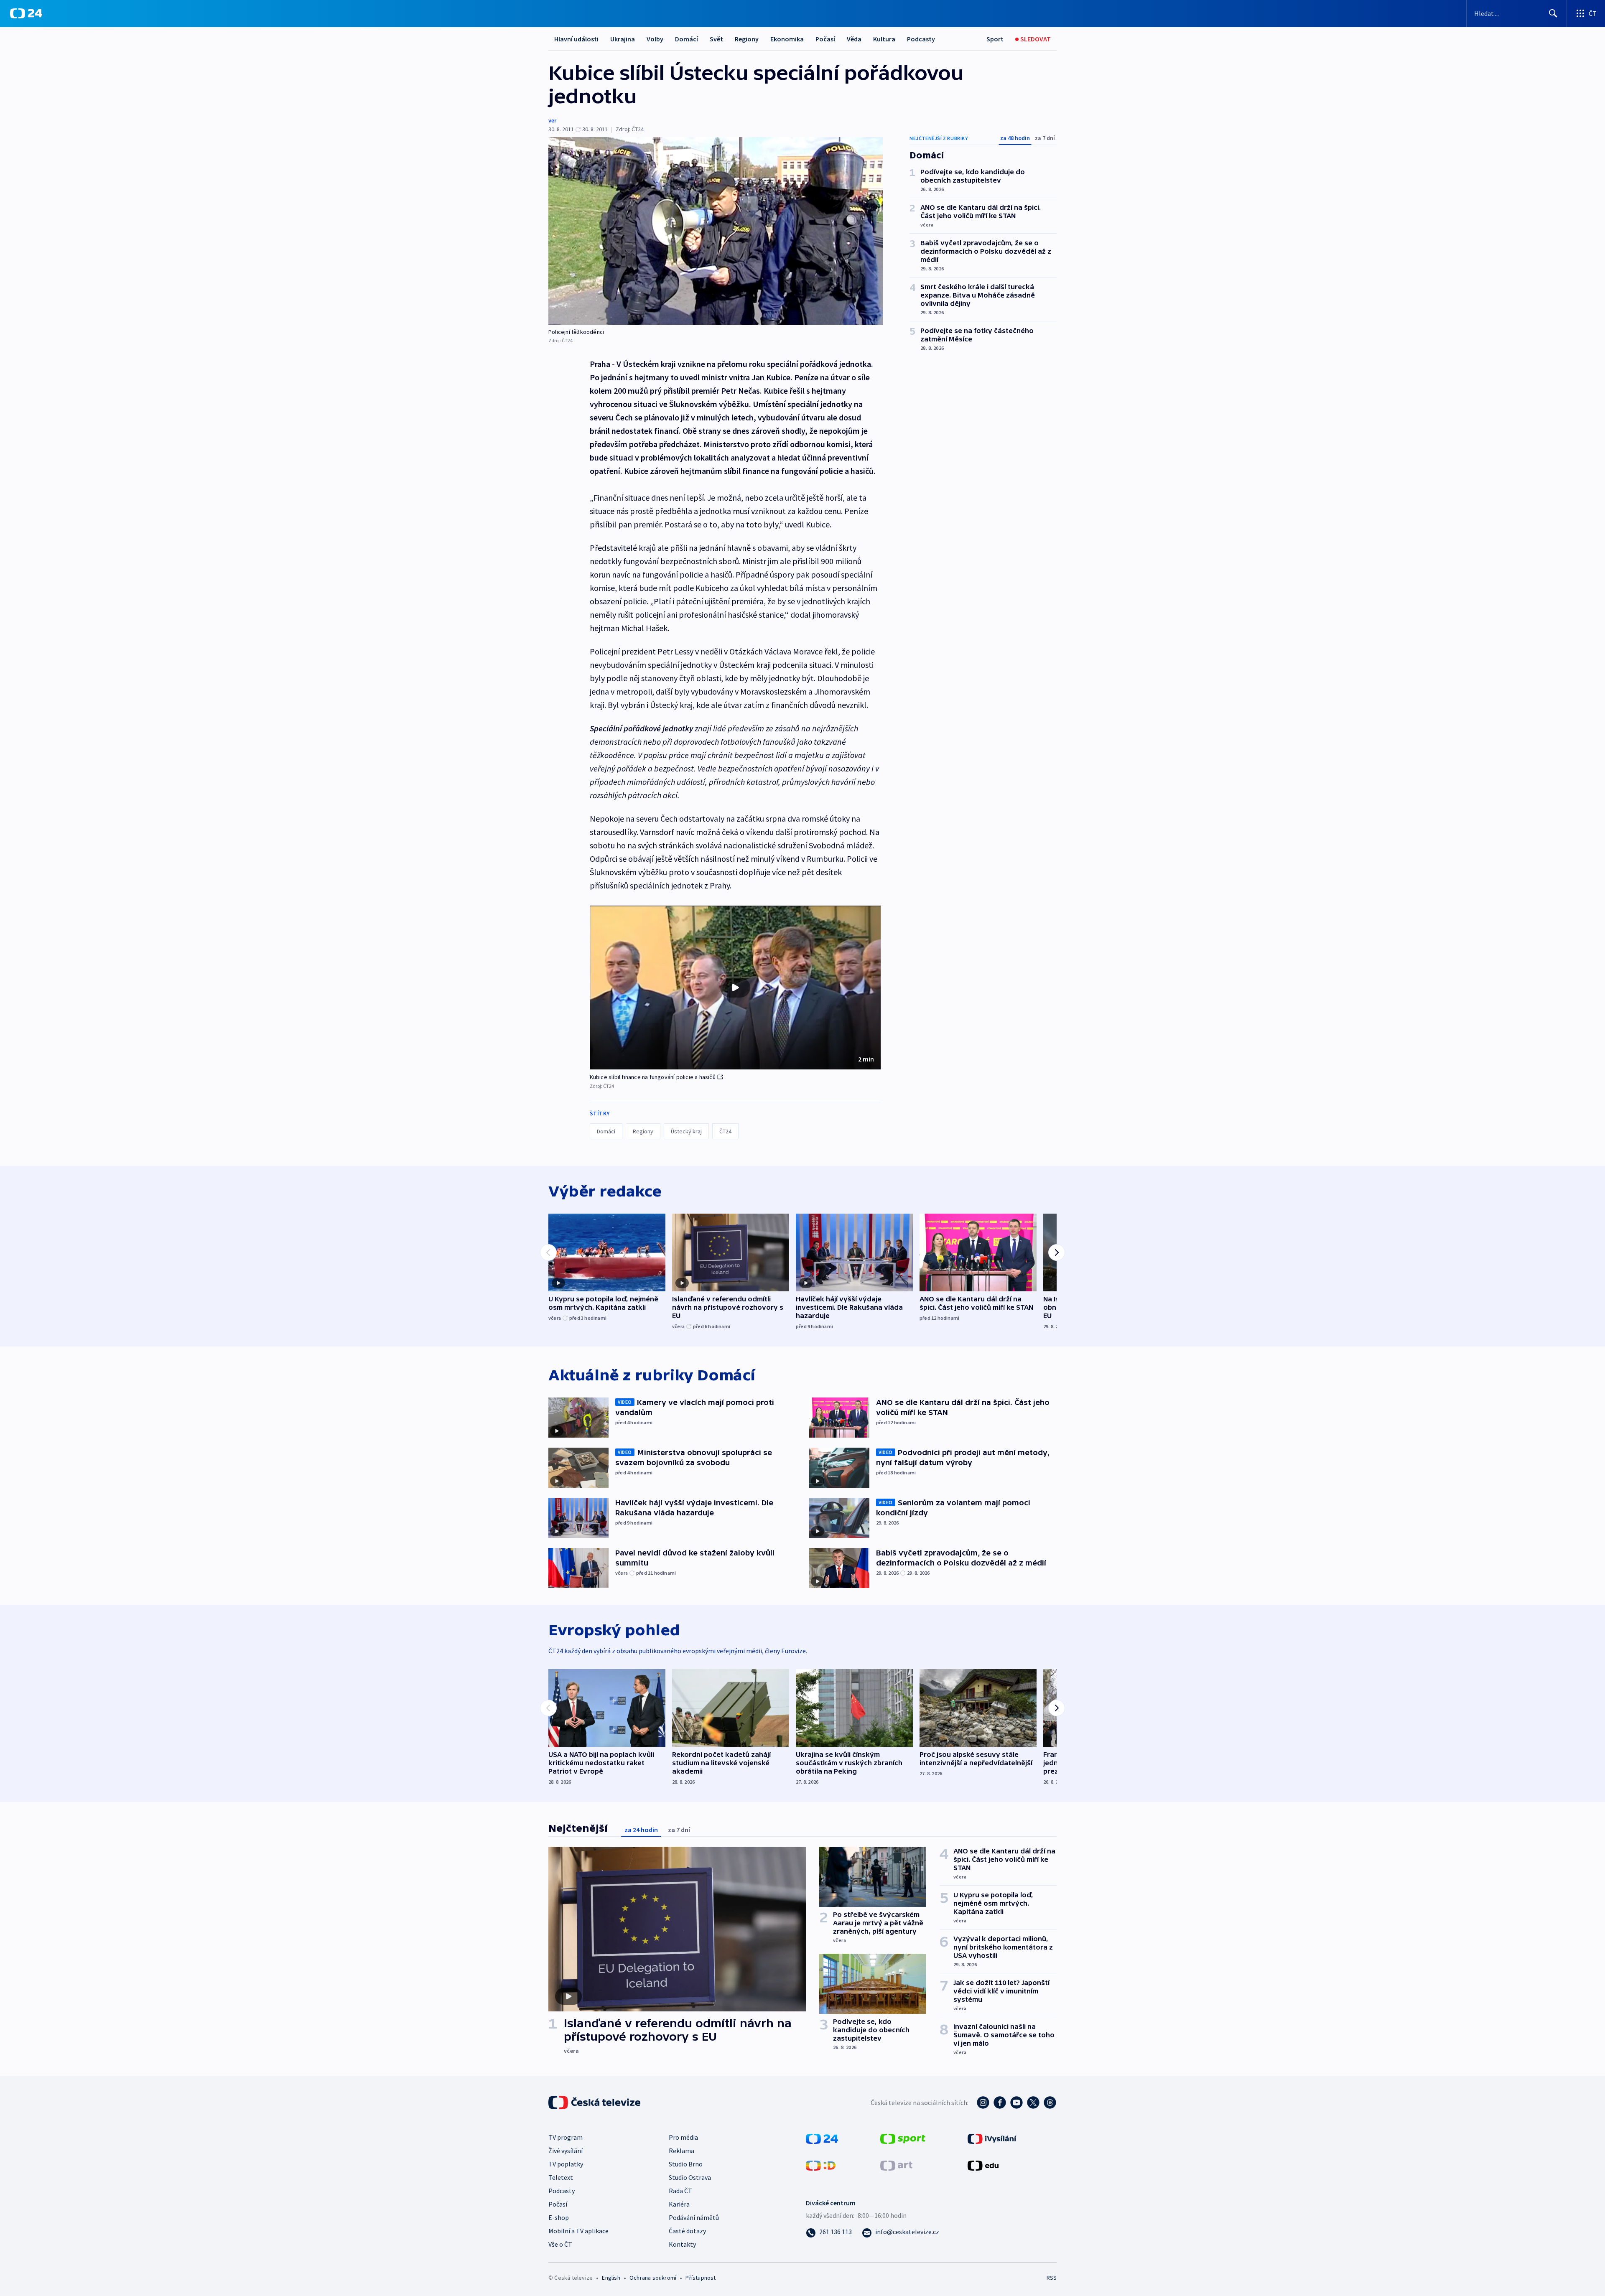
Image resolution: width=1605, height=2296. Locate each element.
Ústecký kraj (686, 1131)
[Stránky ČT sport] (903, 2138)
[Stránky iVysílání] (992, 2138)
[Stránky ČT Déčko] (821, 2164)
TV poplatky (566, 2164)
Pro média (683, 2137)
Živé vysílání (566, 2151)
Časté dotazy (687, 2231)
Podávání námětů (694, 2217)
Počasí (825, 39)
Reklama (681, 2151)
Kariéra (679, 2204)
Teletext (561, 2177)
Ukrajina (623, 39)
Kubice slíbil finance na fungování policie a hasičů (653, 1077)
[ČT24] (26, 13)
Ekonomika (787, 39)
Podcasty (921, 39)
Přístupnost (701, 2278)
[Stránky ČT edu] (983, 2164)
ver (552, 120)
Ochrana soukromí (653, 2278)
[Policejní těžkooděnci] (716, 231)
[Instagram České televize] (983, 2103)
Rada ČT (680, 2191)
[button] (735, 988)
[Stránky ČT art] (896, 2164)
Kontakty (682, 2244)
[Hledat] (1553, 13)
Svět (716, 39)
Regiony (747, 39)
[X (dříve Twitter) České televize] (1033, 2103)
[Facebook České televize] (1000, 2103)
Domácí (687, 39)
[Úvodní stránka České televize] (595, 2103)
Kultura (884, 39)
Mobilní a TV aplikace (578, 2231)
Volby (655, 39)
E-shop (559, 2217)
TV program (566, 2137)
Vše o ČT (560, 2244)
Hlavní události (576, 39)
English (611, 2278)
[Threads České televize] (1050, 2103)
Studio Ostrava (690, 2177)
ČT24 (725, 1131)
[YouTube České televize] (1016, 2103)
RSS (1052, 2278)
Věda (854, 39)
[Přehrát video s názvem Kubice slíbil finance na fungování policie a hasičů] (735, 988)
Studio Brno (686, 2164)
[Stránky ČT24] (822, 2138)
